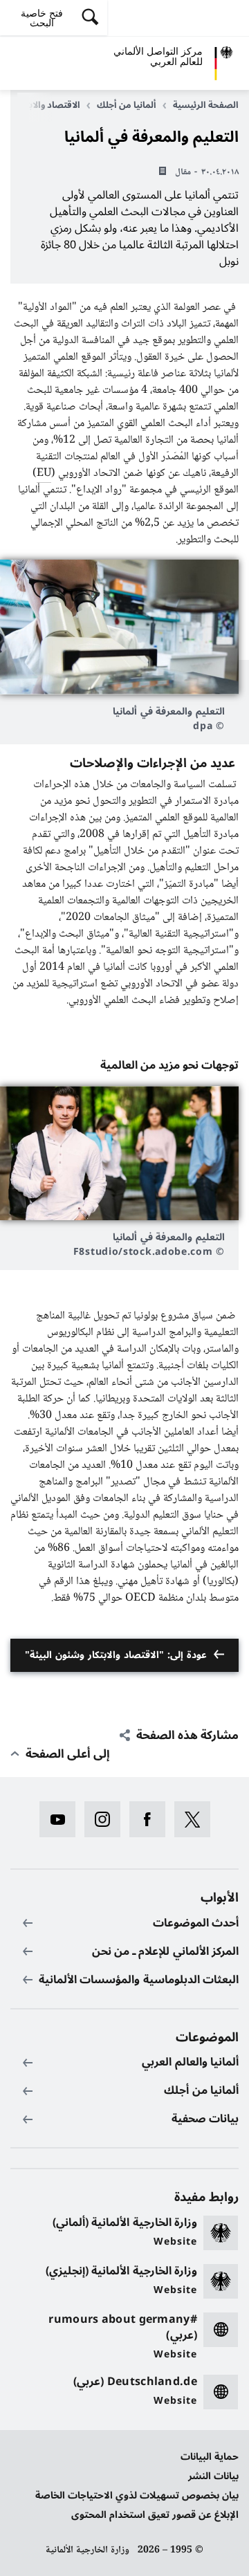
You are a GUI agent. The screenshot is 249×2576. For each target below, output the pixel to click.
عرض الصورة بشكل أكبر (120, 627)
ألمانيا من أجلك (127, 105)
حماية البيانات (210, 2457)
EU (44, 473)
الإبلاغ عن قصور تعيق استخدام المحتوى (155, 2515)
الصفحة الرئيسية (206, 105)
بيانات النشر (213, 2476)
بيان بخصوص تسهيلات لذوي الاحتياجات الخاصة (137, 2495)
